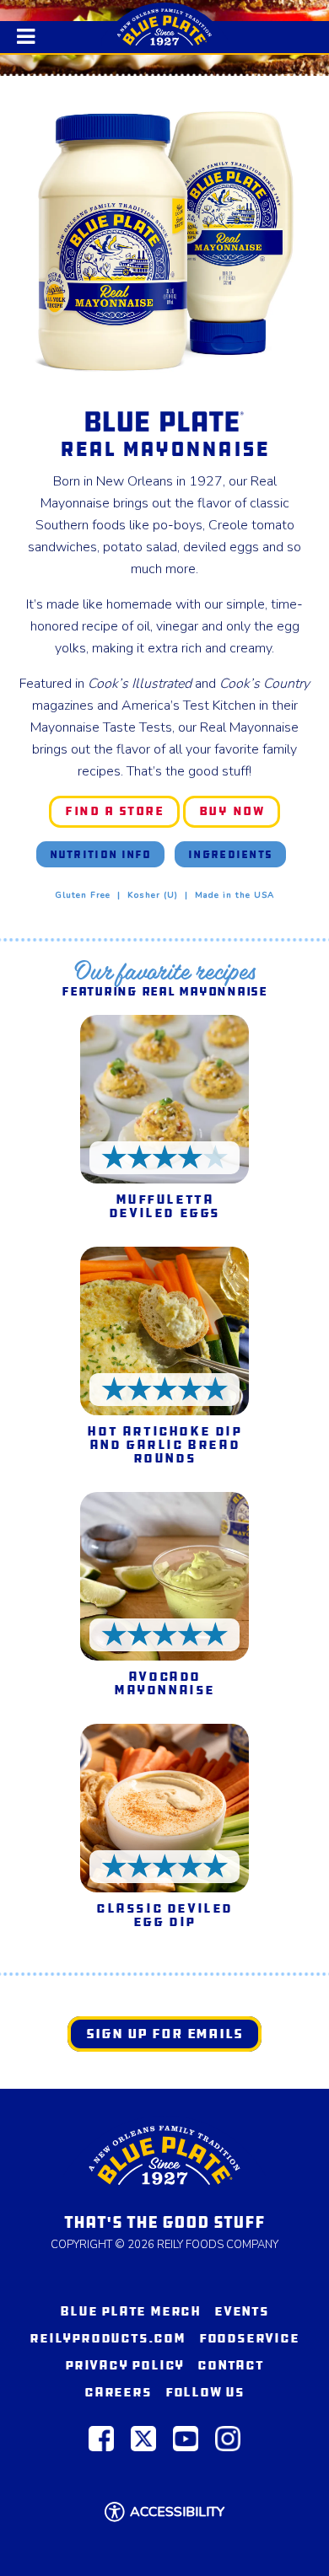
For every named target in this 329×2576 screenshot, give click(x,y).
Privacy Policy (124, 2365)
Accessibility (177, 2512)
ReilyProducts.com (108, 2338)
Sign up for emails (164, 2034)
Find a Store (121, 813)
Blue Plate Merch (130, 2311)
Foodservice (249, 2338)
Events (242, 2311)
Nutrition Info (101, 854)
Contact (231, 2365)
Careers (118, 2392)
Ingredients (230, 854)
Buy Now (238, 813)
